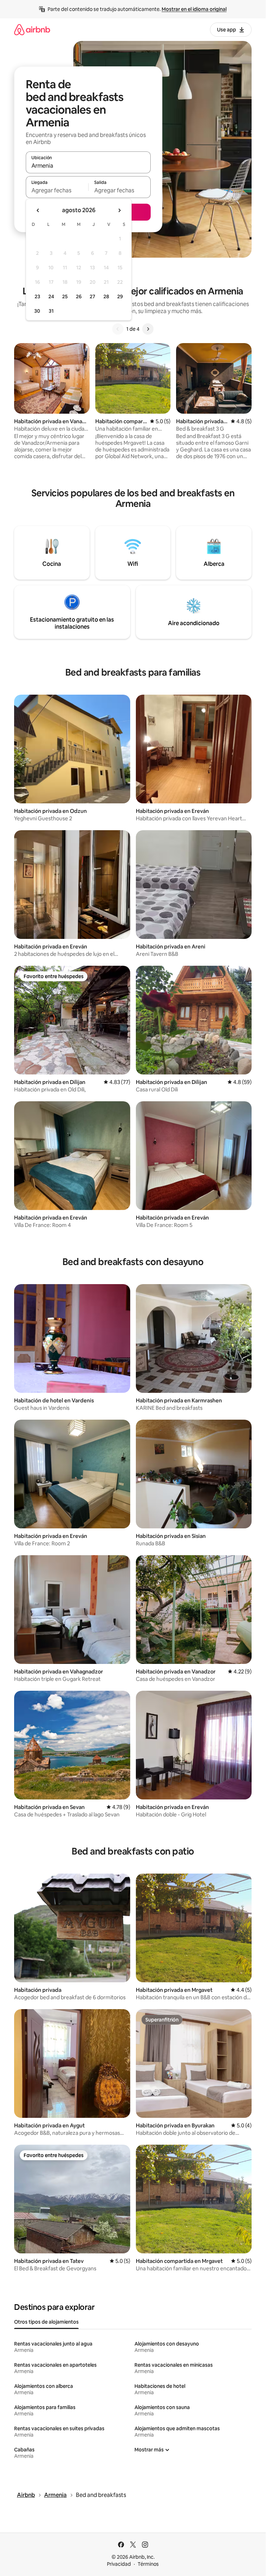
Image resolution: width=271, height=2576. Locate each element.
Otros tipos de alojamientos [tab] (46, 2322)
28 (106, 296)
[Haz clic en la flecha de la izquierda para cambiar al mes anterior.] (38, 210)
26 (79, 296)
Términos (148, 2564)
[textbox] (57, 190)
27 (92, 296)
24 (51, 296)
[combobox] (88, 166)
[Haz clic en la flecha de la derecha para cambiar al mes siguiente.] (119, 210)
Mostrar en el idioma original (194, 9)
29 (120, 296)
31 (51, 311)
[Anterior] (118, 329)
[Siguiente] (148, 329)
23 (37, 296)
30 (37, 311)
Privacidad (119, 2564)
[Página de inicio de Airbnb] (32, 29)
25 (65, 296)
